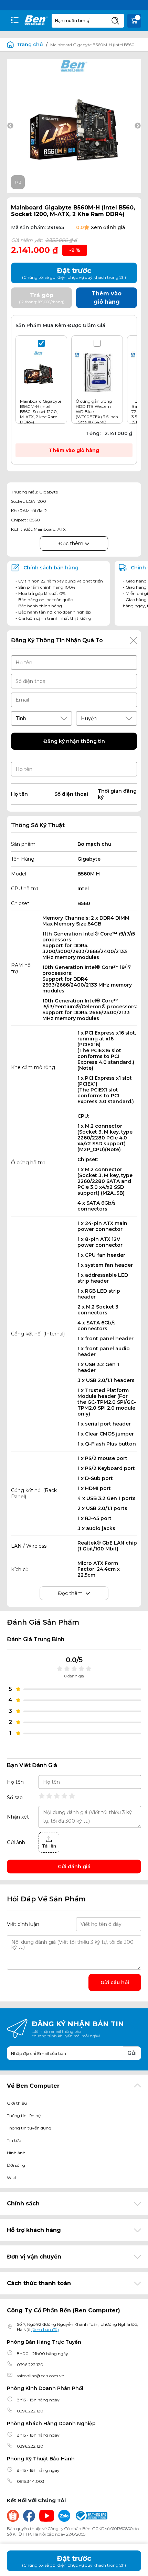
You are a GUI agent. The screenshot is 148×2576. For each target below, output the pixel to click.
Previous (10, 126)
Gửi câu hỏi (115, 1982)
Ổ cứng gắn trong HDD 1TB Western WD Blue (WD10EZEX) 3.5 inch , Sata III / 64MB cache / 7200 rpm (97, 414)
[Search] (115, 21)
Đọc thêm (72, 543)
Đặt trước (74, 2561)
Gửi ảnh (16, 1842)
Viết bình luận (23, 1924)
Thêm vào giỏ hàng (74, 450)
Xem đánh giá (108, 227)
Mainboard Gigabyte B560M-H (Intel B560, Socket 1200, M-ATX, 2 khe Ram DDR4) (41, 412)
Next (138, 126)
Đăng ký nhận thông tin (74, 741)
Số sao (15, 1798)
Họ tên (15, 1782)
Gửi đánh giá (74, 1867)
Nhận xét (18, 1817)
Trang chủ (30, 45)
